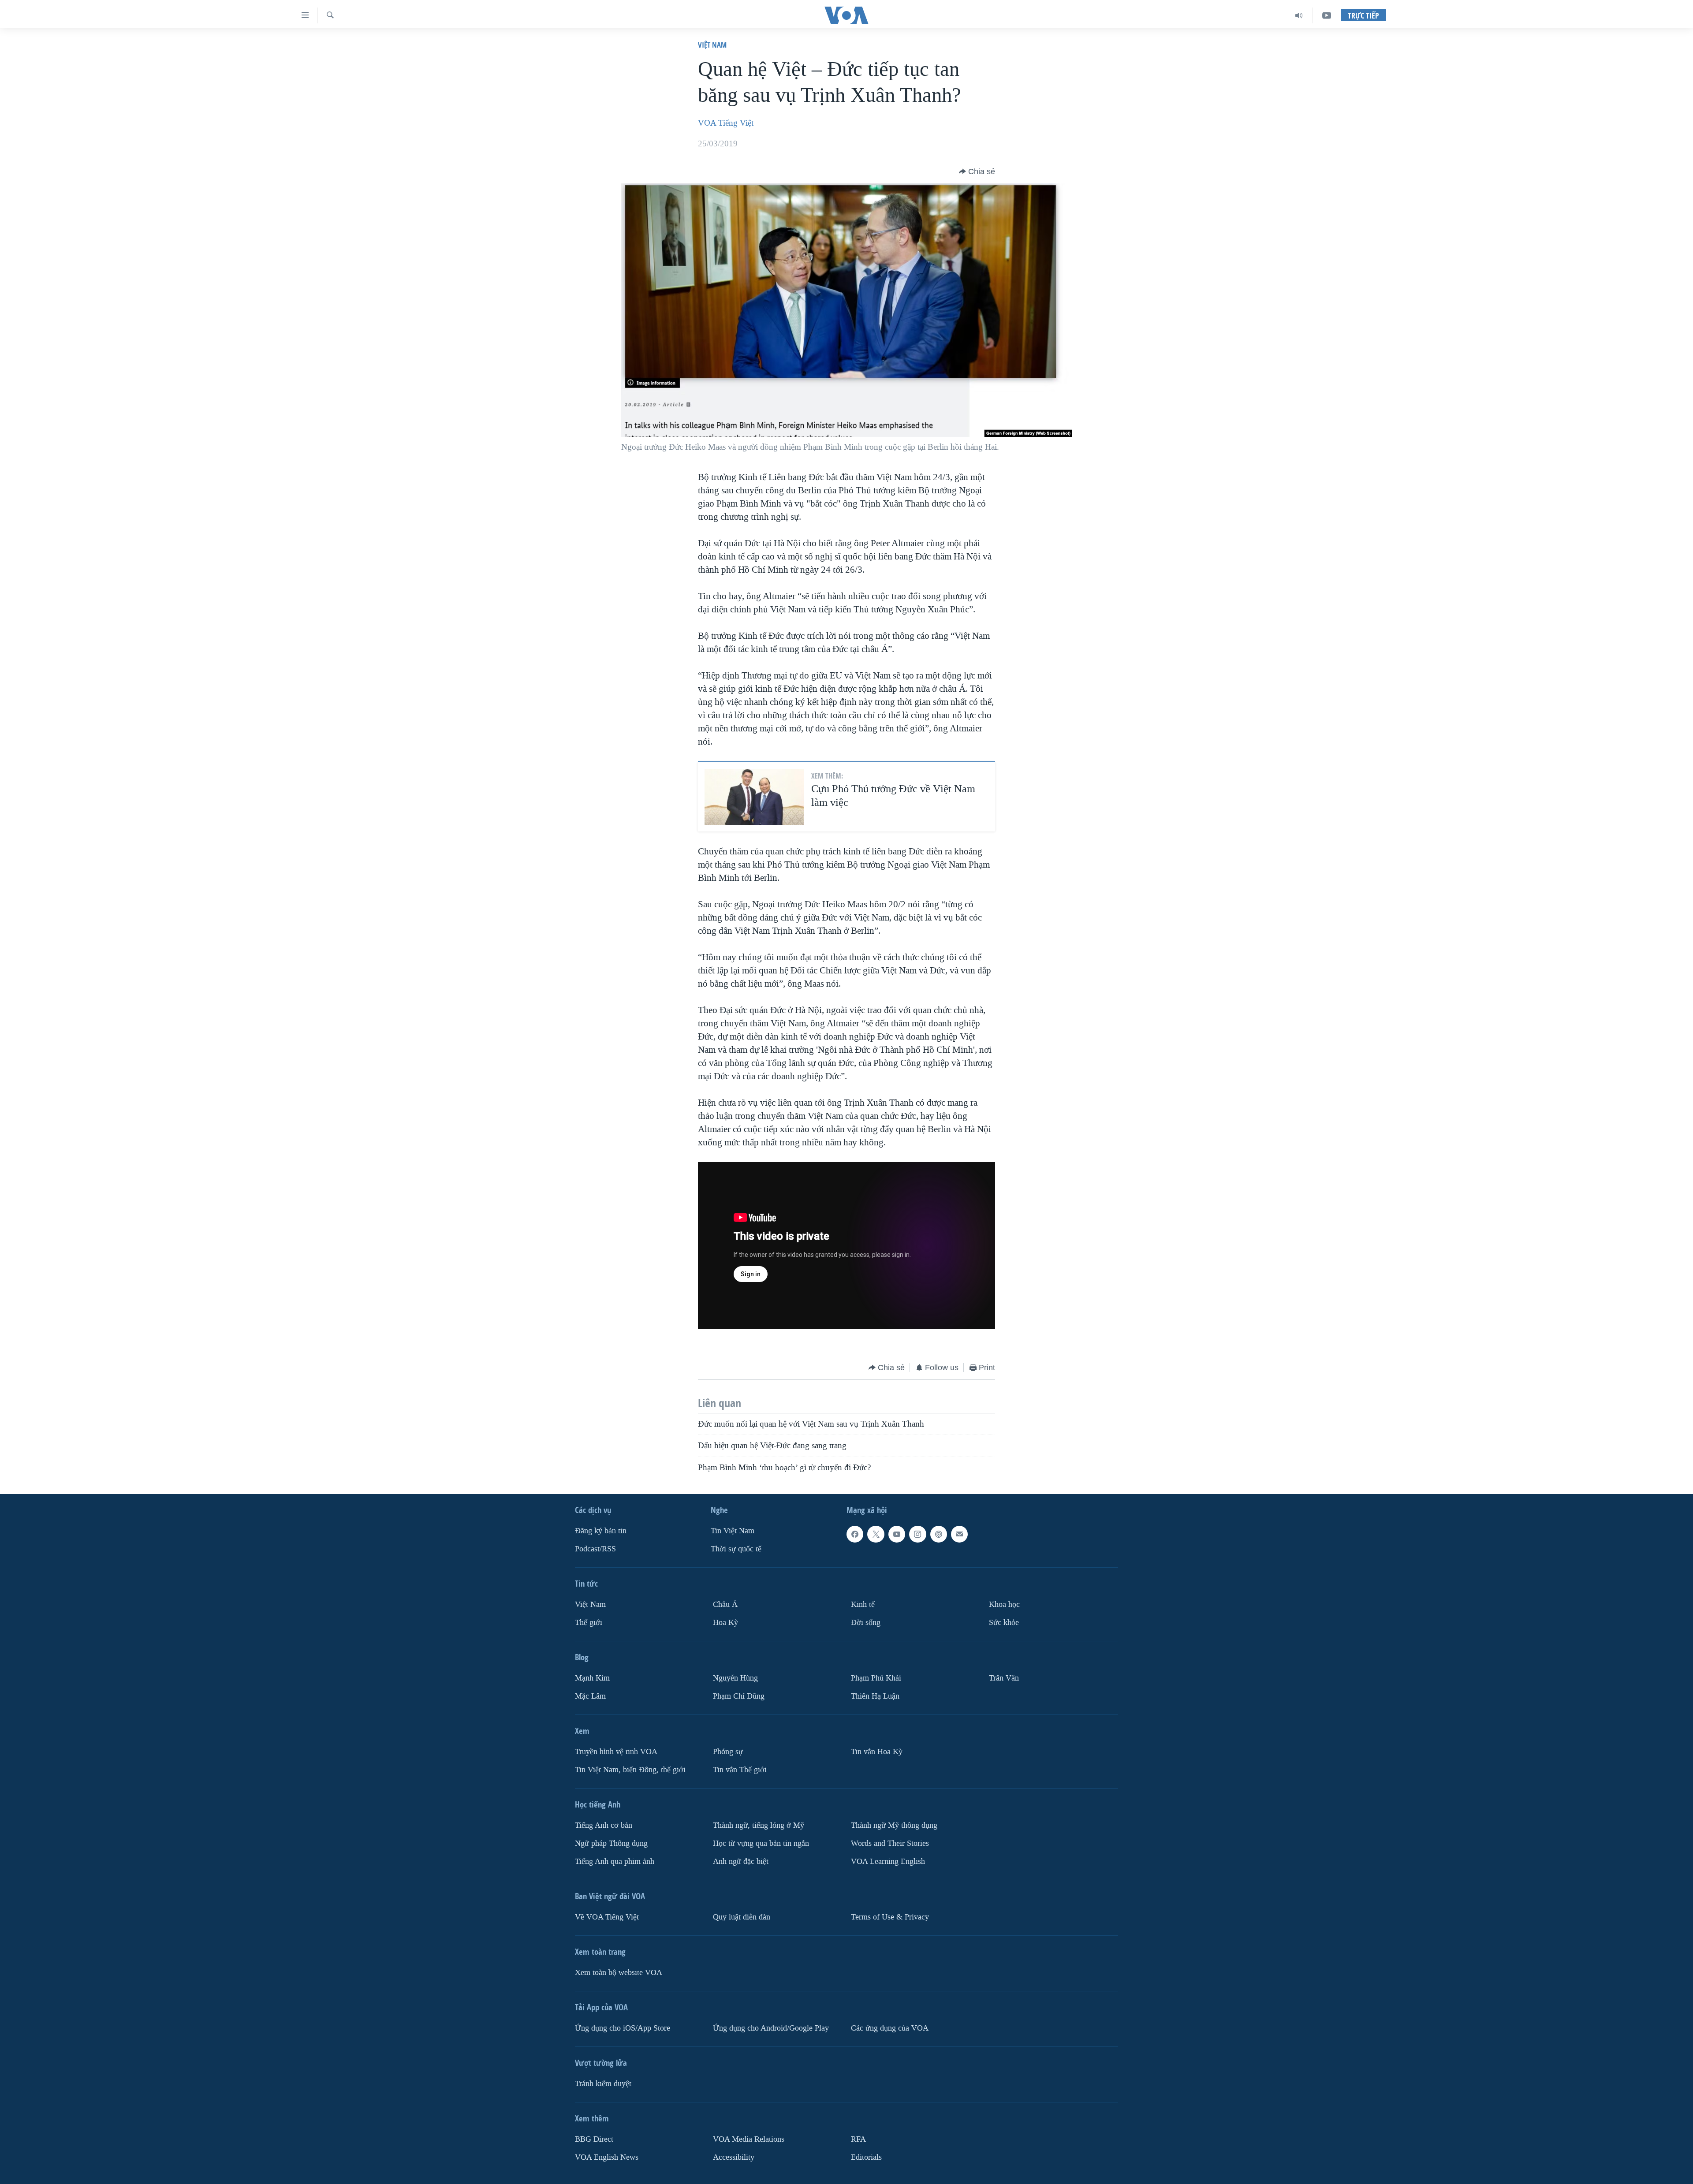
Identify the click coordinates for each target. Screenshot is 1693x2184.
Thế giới (589, 1623)
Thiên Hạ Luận (875, 1696)
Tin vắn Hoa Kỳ (877, 1752)
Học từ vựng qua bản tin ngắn (761, 1843)
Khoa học (1004, 1604)
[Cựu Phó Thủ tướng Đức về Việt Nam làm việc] (754, 797)
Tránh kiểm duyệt (603, 2084)
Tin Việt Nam (733, 1531)
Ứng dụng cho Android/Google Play (771, 2028)
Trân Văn (1004, 1678)
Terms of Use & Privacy (890, 1917)
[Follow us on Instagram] (917, 1534)
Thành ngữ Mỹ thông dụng (894, 1825)
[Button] (977, 171)
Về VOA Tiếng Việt (607, 1917)
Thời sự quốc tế (736, 1549)
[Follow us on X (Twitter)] (876, 1534)
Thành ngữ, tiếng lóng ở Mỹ (759, 1825)
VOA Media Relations (749, 2139)
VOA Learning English (888, 1862)
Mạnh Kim (592, 1678)
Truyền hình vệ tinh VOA (616, 1752)
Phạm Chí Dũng (739, 1696)
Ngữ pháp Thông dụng (611, 1843)
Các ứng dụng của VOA (890, 2028)
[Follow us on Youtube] (897, 1534)
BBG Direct (594, 2139)
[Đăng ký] (959, 1534)
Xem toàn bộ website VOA (619, 1973)
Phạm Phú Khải (876, 1678)
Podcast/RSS (595, 1549)
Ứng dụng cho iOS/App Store (623, 2028)
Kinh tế (863, 1604)
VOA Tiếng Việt (726, 123)
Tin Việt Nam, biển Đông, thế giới (630, 1770)
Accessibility (734, 2157)
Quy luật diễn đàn (742, 1917)
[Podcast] (939, 1534)
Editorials (866, 2157)
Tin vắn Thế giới (740, 1770)
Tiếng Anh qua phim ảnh (615, 1862)
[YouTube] (1327, 15)
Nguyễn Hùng (735, 1678)
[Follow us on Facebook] (855, 1534)
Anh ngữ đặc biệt (741, 1862)
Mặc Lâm (590, 1696)
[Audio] (1299, 15)
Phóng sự (728, 1752)
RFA (858, 2139)
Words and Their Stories (890, 1843)
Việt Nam (712, 45)
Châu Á (725, 1604)
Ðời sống (866, 1623)
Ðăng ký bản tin (601, 1531)
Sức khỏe (1004, 1623)
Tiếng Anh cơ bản (604, 1825)
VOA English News (607, 2157)
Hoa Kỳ (725, 1623)
